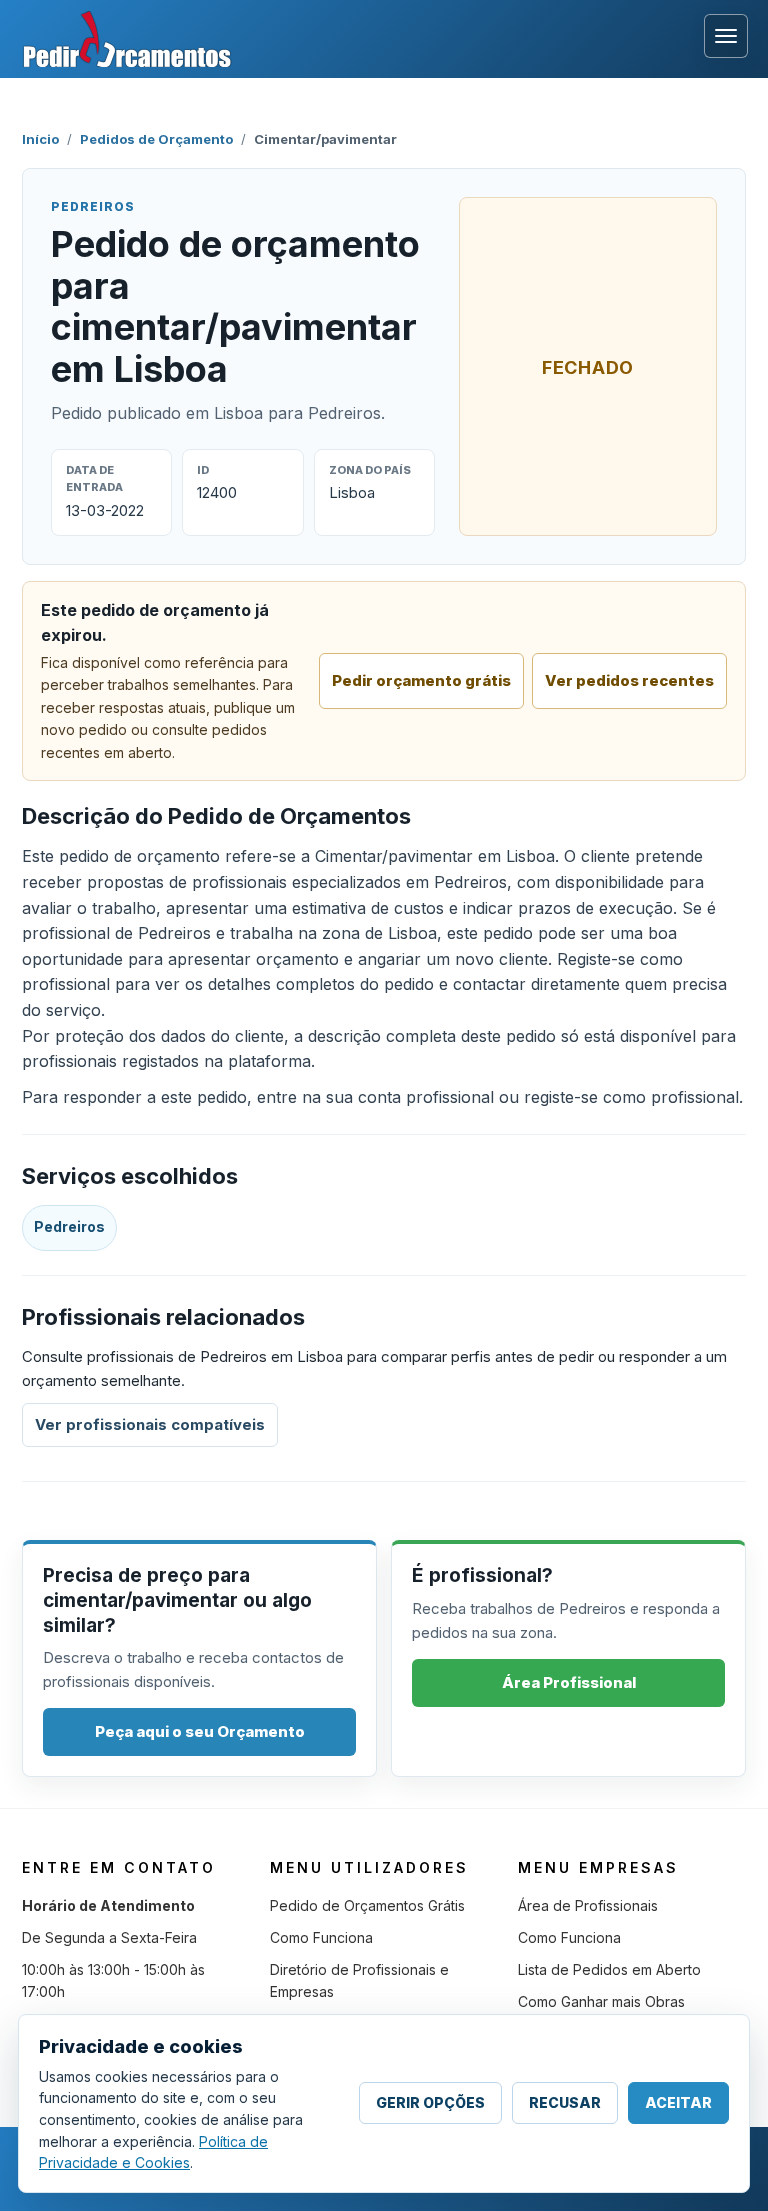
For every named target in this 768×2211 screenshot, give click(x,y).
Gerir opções (430, 2102)
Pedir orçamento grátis (421, 680)
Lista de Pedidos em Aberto (609, 1969)
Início (40, 139)
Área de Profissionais (588, 1905)
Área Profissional (569, 1682)
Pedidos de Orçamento (156, 139)
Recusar (565, 2102)
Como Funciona (321, 1937)
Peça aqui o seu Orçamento (200, 1731)
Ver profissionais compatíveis (150, 1424)
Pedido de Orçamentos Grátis (367, 1905)
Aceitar (678, 2102)
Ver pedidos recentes (629, 680)
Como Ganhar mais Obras (601, 2001)
